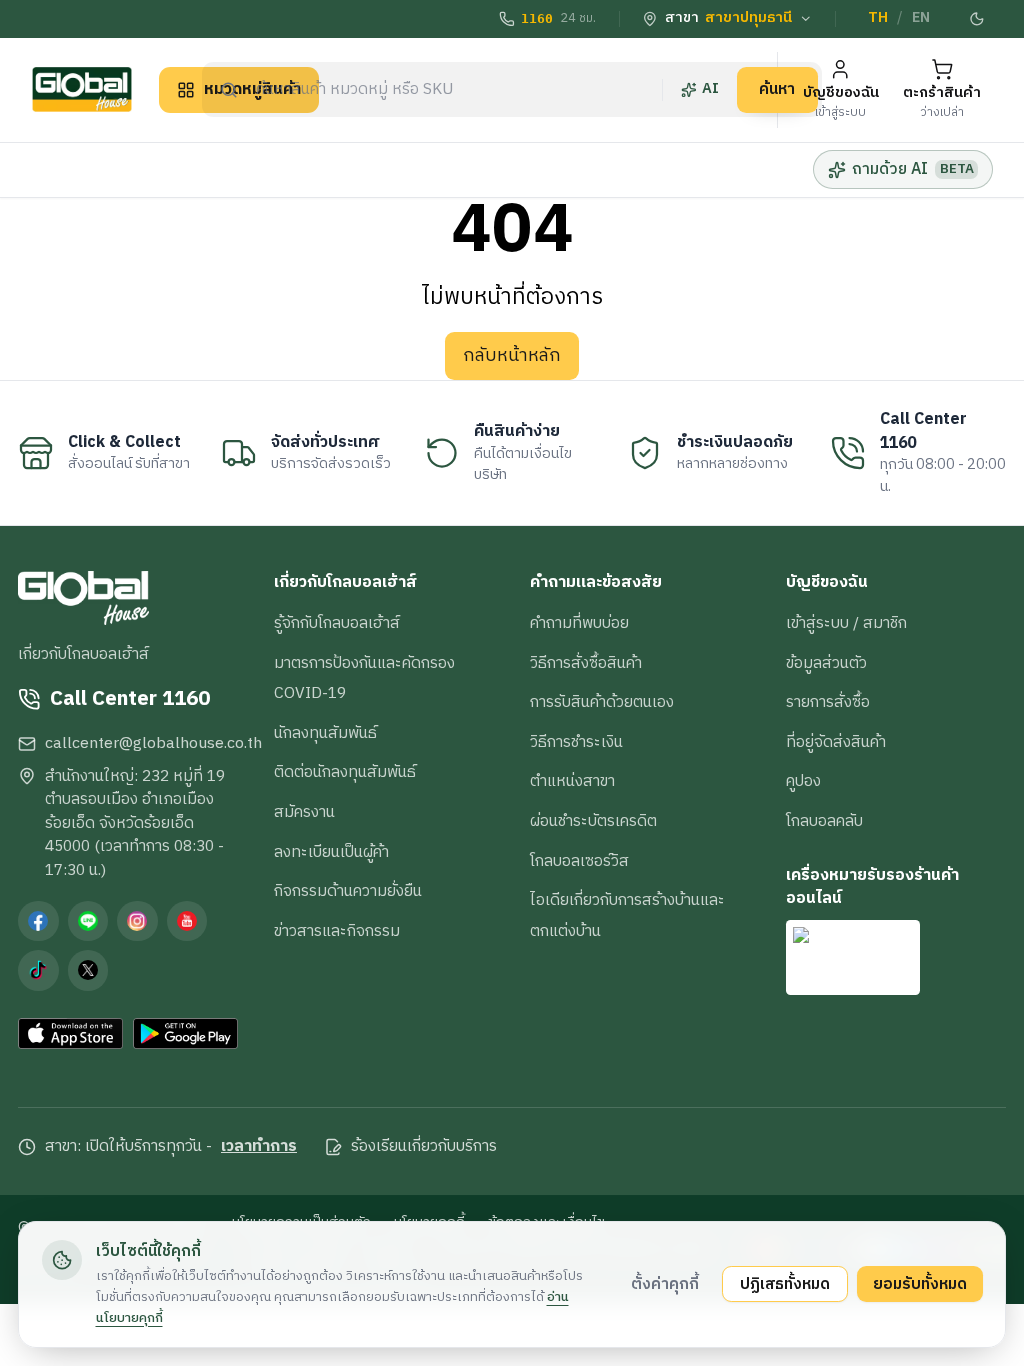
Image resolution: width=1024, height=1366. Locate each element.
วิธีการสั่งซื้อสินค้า (586, 663)
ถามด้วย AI (912, 169)
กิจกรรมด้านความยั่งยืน (348, 891)
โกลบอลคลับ (824, 821)
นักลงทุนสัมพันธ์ (325, 733)
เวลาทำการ (259, 1147)
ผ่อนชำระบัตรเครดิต (593, 821)
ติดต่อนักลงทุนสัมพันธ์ (345, 772)
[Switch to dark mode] (977, 19)
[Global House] (82, 89)
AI (710, 89)
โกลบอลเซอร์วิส (579, 861)
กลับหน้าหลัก (512, 356)
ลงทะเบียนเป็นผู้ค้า (331, 852)
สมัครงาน (304, 812)
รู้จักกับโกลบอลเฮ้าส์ (337, 623)
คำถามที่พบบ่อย (579, 623)
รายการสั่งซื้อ (828, 702)
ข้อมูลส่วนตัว (826, 663)
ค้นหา (777, 89)
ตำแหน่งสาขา (572, 781)
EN (921, 18)
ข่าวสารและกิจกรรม (337, 931)
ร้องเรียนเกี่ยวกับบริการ (424, 1147)
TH (878, 18)
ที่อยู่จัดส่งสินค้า (836, 742)
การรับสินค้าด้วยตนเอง (602, 702)
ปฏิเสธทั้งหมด (785, 1284)
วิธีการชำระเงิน (576, 742)
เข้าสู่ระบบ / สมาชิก (846, 623)
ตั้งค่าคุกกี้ (665, 1284)
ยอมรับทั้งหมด (920, 1284)
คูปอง (803, 781)
